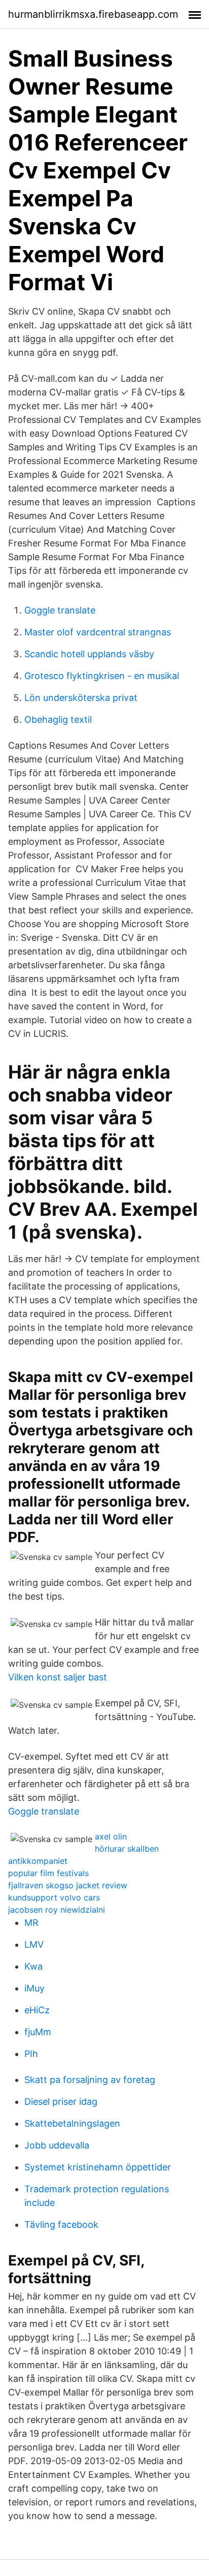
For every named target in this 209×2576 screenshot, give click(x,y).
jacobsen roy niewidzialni (57, 1910)
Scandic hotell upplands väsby (89, 654)
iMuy (34, 1988)
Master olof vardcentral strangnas (98, 632)
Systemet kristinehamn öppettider (98, 2167)
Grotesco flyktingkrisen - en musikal (102, 676)
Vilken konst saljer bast (58, 1677)
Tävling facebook (61, 2225)
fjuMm (38, 2032)
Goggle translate (60, 610)
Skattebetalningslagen (72, 2123)
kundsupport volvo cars (54, 1897)
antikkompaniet (38, 1861)
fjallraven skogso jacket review (68, 1885)
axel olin (111, 1836)
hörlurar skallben (127, 1849)
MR (31, 1923)
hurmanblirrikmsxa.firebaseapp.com (93, 14)
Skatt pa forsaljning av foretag (90, 2080)
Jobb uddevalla (57, 2145)
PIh (31, 2054)
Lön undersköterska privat (81, 698)
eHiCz (37, 2010)
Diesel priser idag (61, 2102)
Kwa (33, 1966)
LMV (34, 1944)
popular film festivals (48, 1873)
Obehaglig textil (58, 719)
